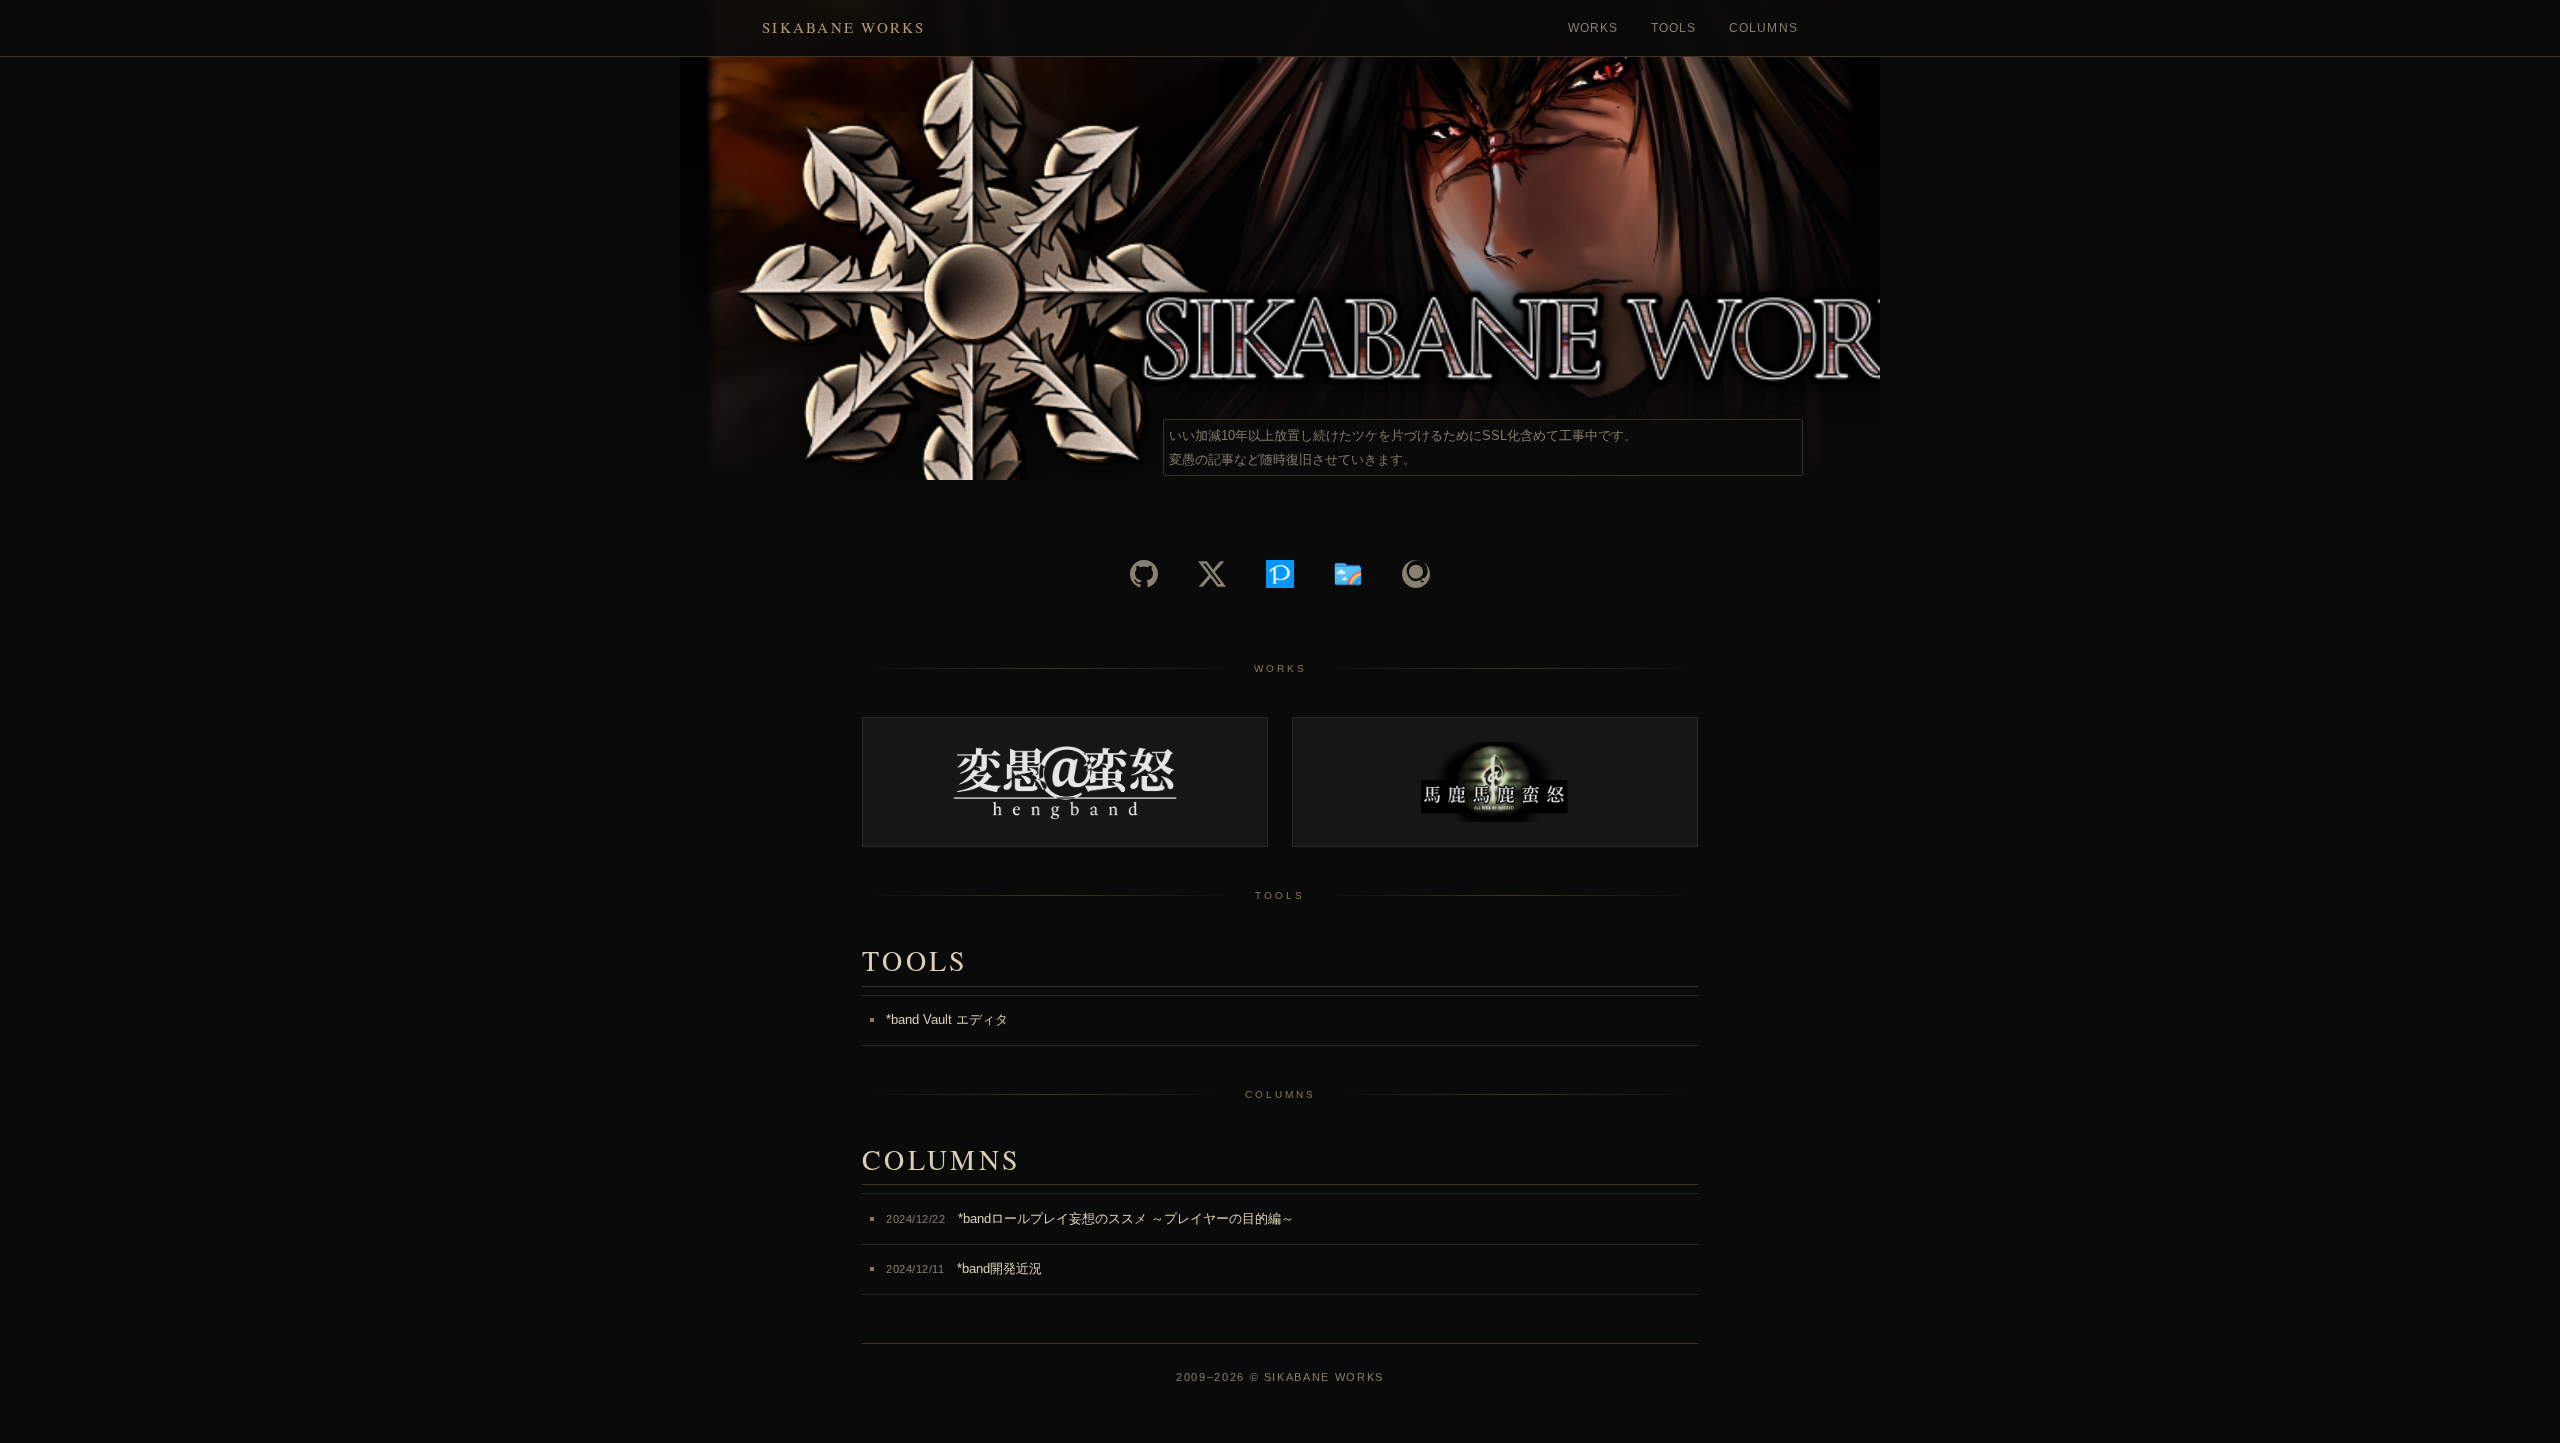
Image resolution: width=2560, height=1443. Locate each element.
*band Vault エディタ (947, 1019)
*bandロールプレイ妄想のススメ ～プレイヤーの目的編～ (1090, 1218)
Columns (1763, 28)
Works (1593, 28)
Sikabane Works (844, 27)
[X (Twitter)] (1212, 574)
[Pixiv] (1280, 574)
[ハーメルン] (1348, 574)
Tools (1674, 28)
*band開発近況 (964, 1268)
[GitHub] (1144, 574)
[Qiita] (1416, 574)
